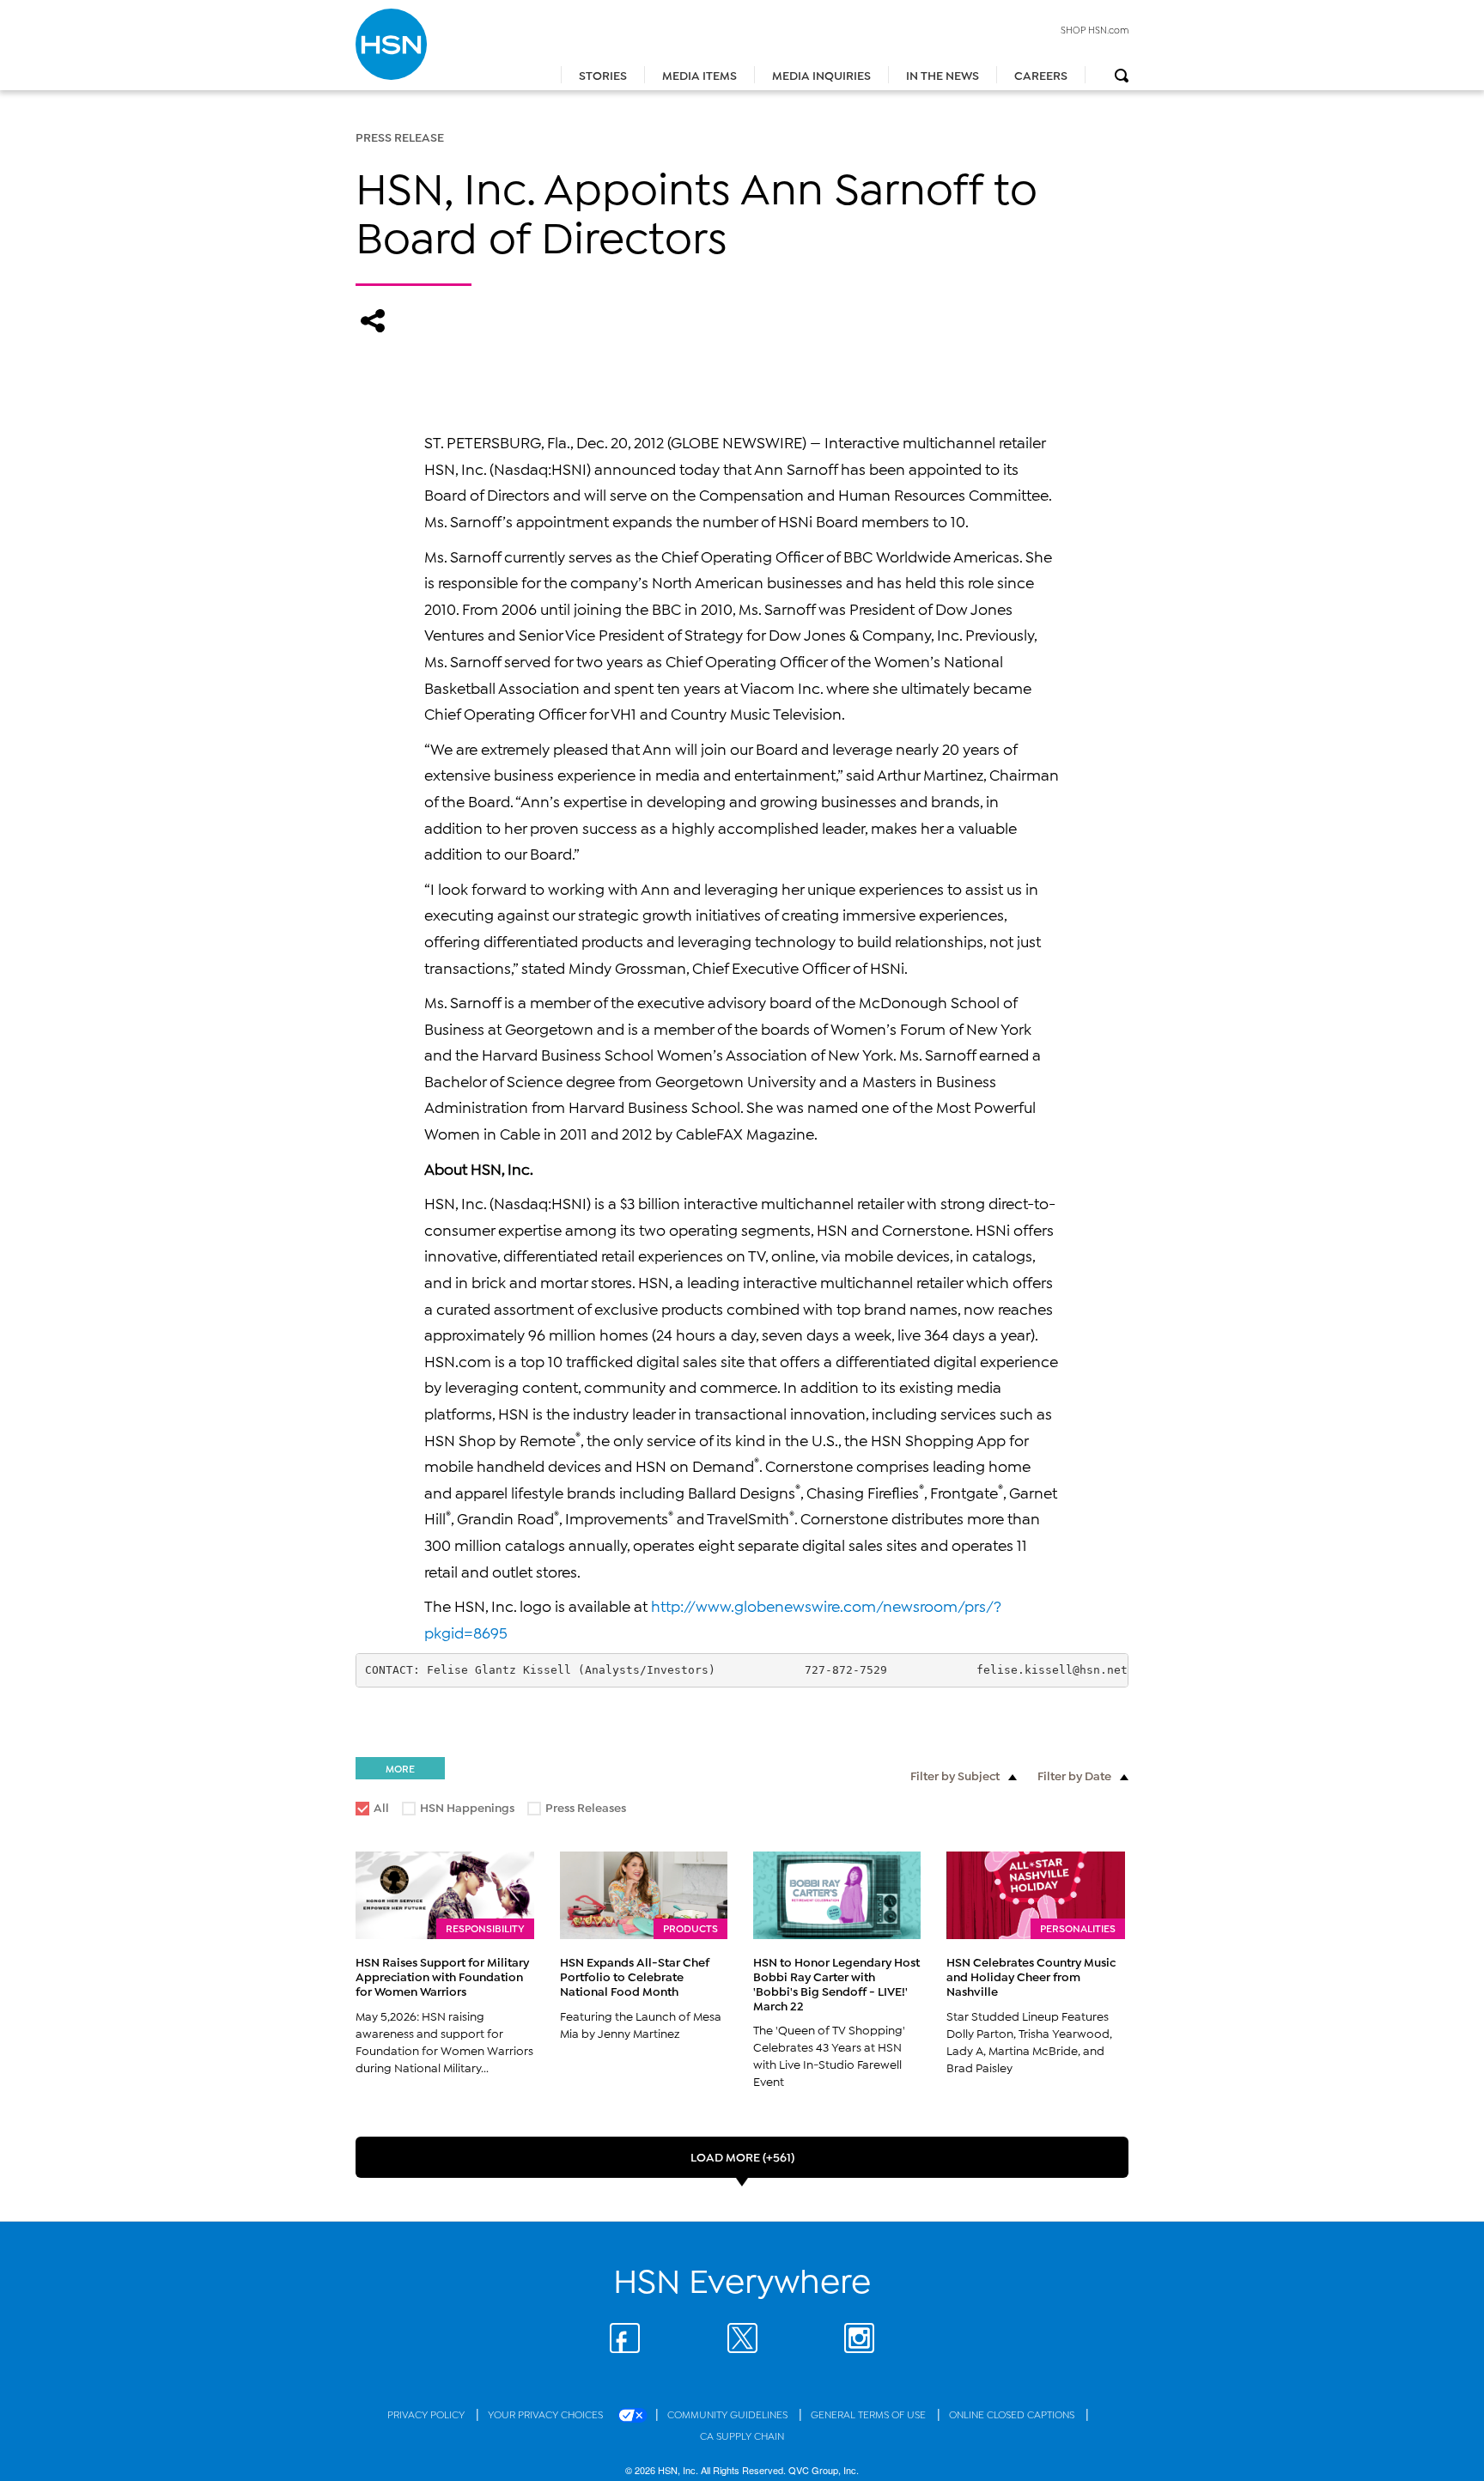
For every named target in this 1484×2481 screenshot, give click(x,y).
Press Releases (578, 1810)
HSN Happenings (459, 1810)
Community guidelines (729, 2414)
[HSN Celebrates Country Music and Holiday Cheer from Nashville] (1036, 1895)
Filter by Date (1074, 1775)
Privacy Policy (427, 2414)
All (381, 1806)
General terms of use (870, 2414)
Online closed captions (1013, 2414)
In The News (943, 74)
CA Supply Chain (742, 2435)
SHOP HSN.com (1095, 29)
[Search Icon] (1122, 76)
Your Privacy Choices (547, 2414)
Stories (603, 74)
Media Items (699, 74)
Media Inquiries (821, 74)
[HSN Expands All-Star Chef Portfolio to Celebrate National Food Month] (644, 1895)
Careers (1041, 74)
